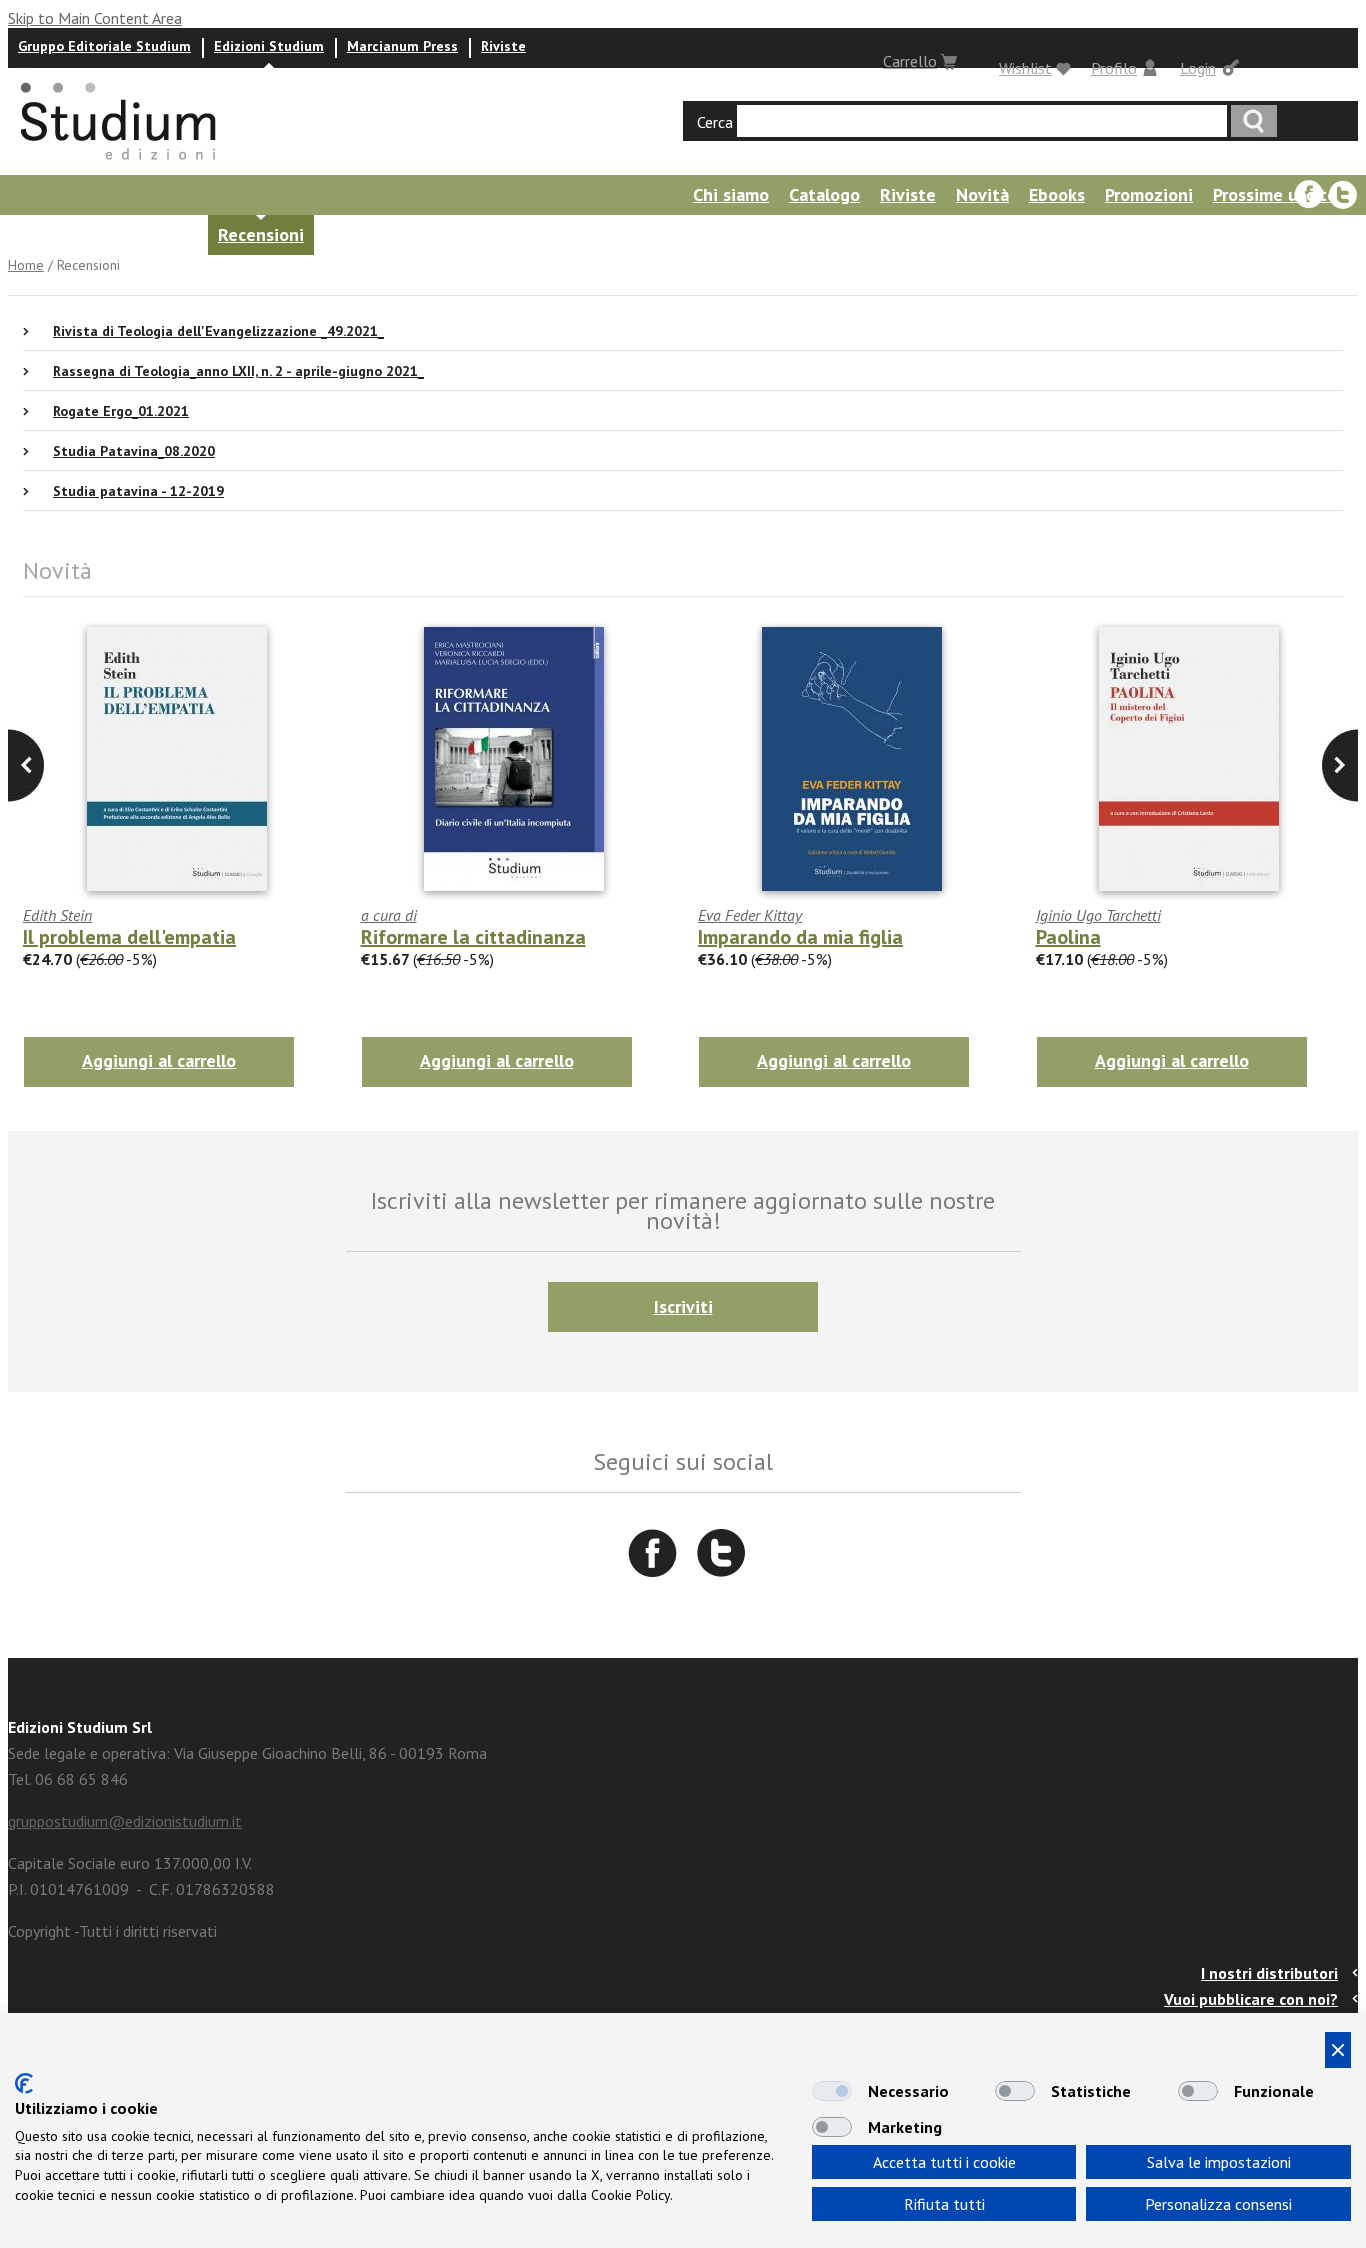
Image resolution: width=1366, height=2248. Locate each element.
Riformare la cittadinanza (473, 937)
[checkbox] (832, 2091)
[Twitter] (1343, 195)
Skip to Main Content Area (95, 18)
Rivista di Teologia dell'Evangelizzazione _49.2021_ (218, 331)
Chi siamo (731, 194)
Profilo (1114, 68)
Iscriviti (683, 1306)
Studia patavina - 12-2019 (138, 491)
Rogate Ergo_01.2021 (121, 411)
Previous (1340, 765)
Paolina (1068, 937)
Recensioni (261, 234)
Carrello (910, 61)
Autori (28, 234)
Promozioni (1149, 194)
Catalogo (824, 194)
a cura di (389, 915)
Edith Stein (57, 915)
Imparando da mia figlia (800, 937)
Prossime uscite (1275, 194)
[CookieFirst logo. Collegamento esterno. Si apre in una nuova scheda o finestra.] (24, 2083)
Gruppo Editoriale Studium (104, 46)
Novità (982, 194)
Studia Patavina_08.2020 (134, 451)
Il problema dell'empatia (129, 937)
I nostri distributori (1269, 1973)
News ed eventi (135, 234)
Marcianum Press (402, 46)
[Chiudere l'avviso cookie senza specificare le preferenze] (1338, 2050)
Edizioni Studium (269, 46)
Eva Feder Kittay (750, 915)
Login (1198, 68)
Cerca (715, 122)
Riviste (503, 46)
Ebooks (1057, 194)
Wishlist (1025, 68)
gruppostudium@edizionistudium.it (125, 1821)
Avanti (26, 765)
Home (26, 265)
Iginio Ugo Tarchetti (1098, 915)
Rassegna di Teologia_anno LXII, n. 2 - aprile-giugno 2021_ (238, 371)
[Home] (120, 166)
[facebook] (1309, 195)
